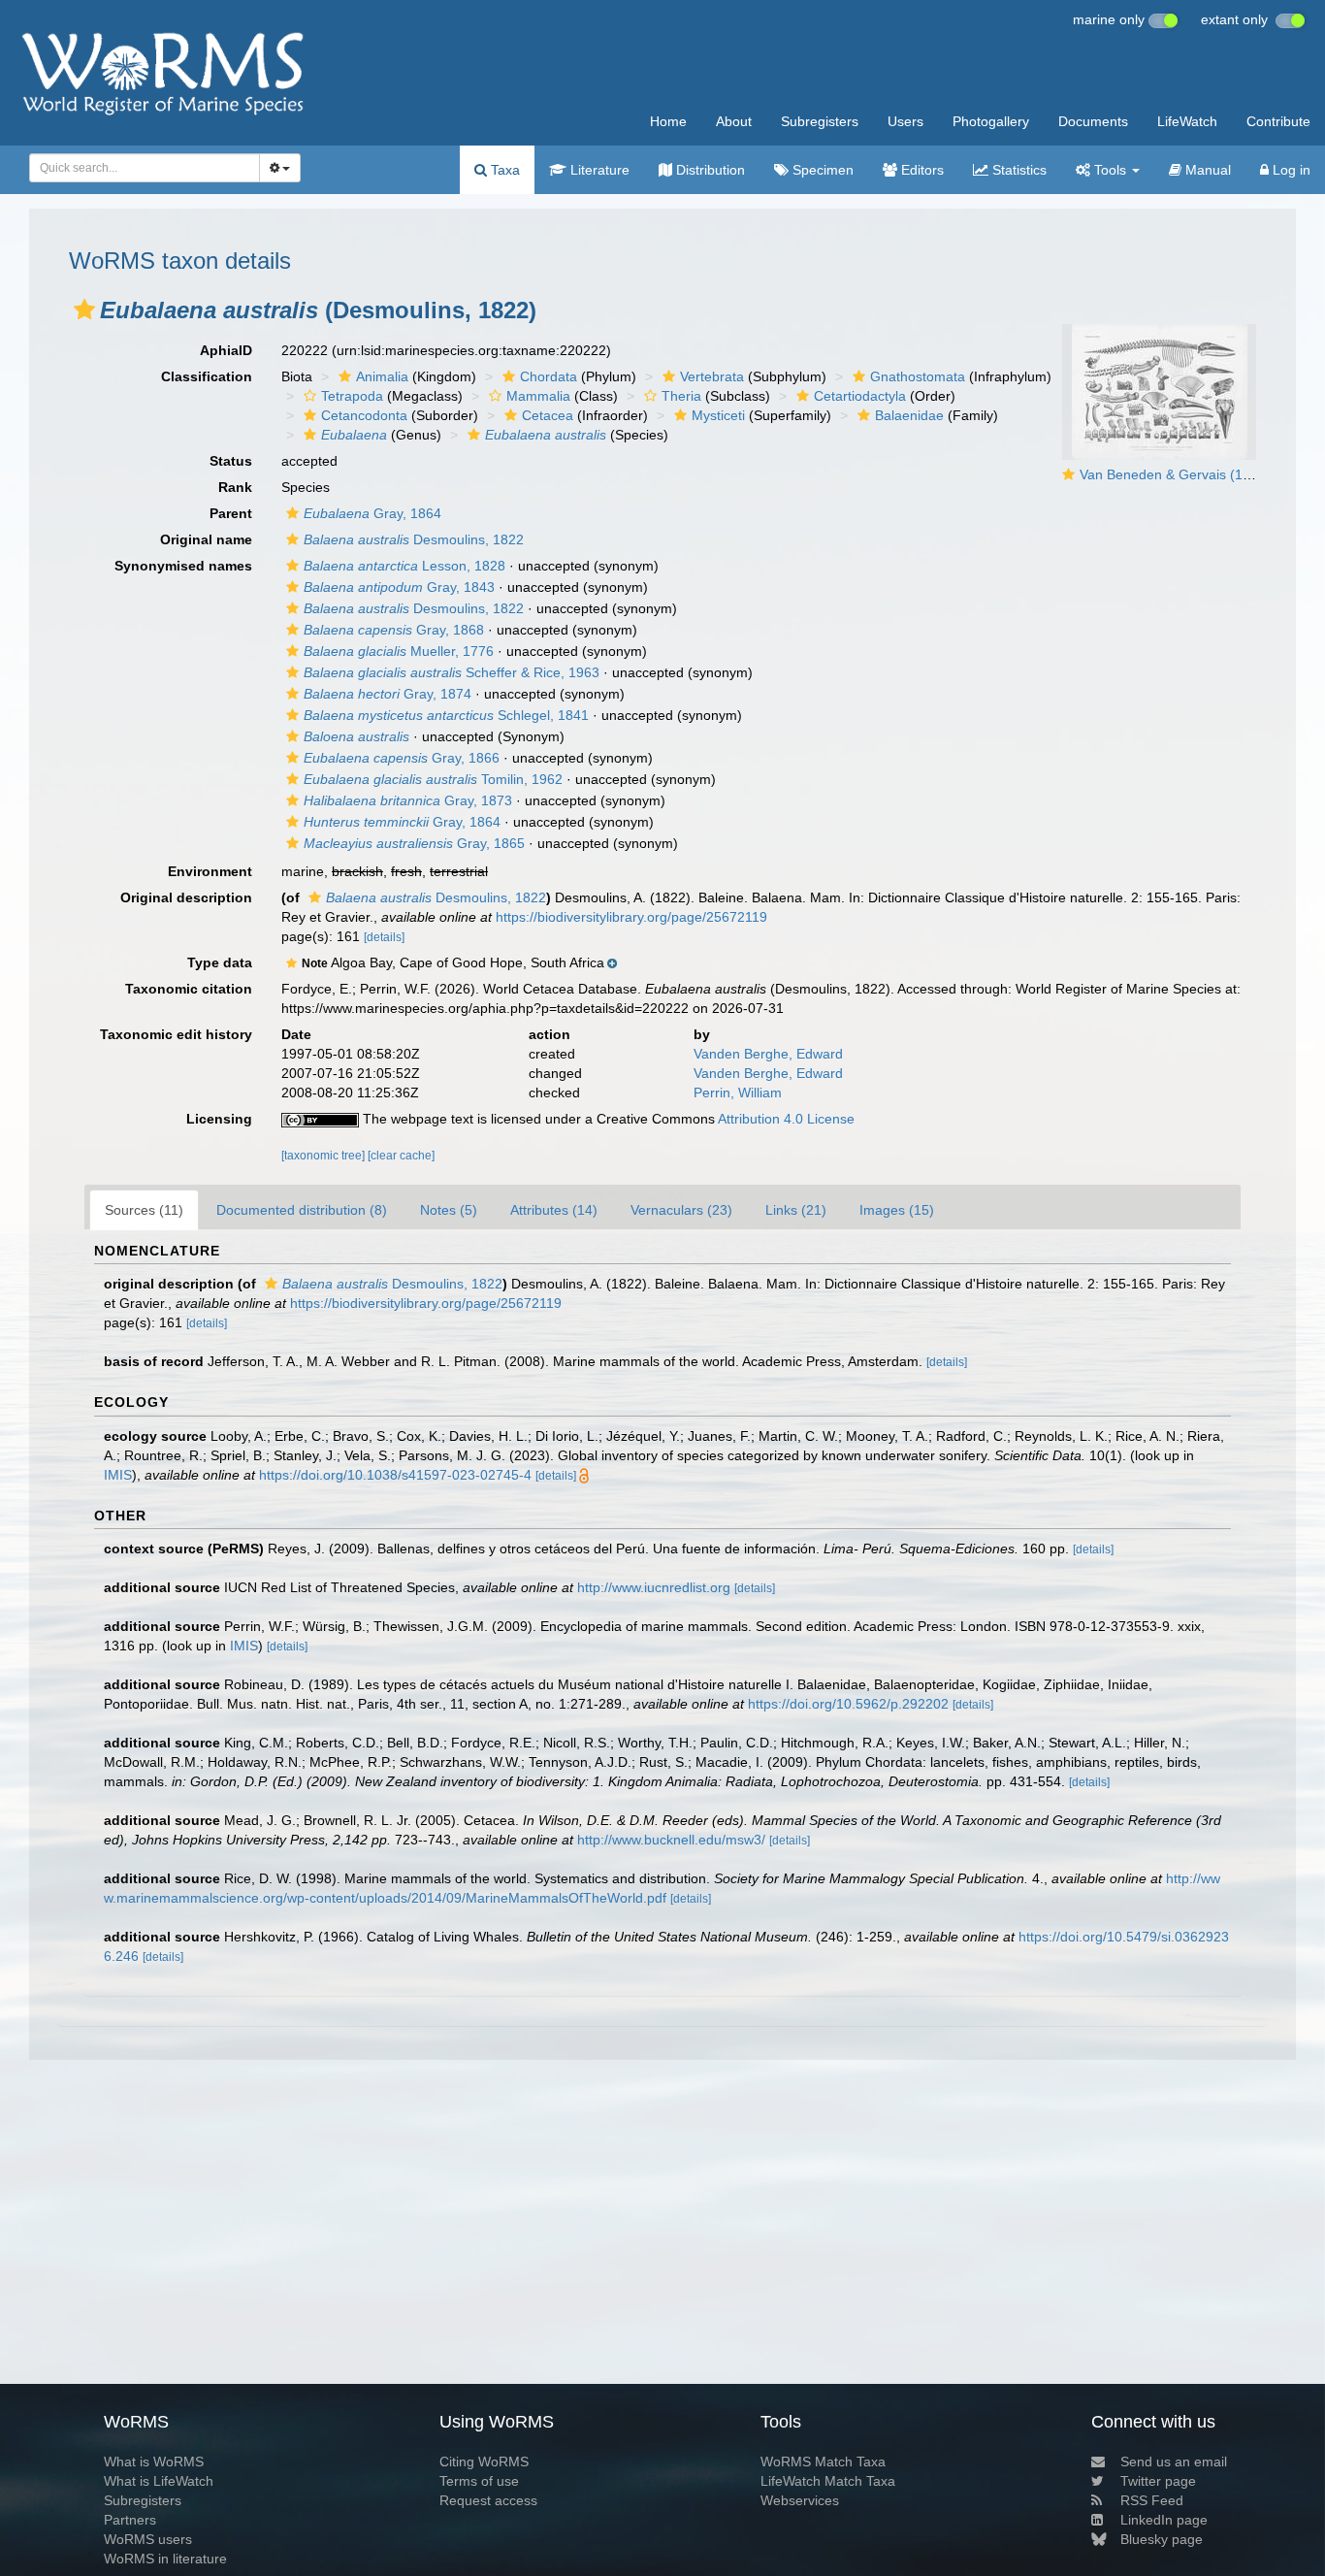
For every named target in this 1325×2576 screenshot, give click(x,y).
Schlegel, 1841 (446, 715)
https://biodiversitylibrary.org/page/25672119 (631, 917)
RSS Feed (1152, 2500)
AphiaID (226, 350)
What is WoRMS (154, 2462)
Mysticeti (718, 415)
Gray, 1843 (399, 587)
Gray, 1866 (402, 758)
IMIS (118, 1475)
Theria (681, 396)
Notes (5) (449, 1210)
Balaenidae (909, 415)
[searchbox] (139, 168)
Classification (207, 376)
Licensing (219, 1119)
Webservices (800, 2500)
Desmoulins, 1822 (414, 539)
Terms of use (479, 2481)
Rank (235, 487)
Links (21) (796, 1210)
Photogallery (991, 121)
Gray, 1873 (408, 800)
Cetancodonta (364, 415)
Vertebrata (712, 376)
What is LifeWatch (159, 2481)
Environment (210, 871)
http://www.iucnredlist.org (654, 1587)
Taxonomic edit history (176, 1034)
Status (231, 461)
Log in (1290, 170)
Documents (1093, 121)
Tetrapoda (352, 396)
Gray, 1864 (372, 513)
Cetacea (548, 415)
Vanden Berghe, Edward (768, 1054)
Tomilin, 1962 (433, 779)
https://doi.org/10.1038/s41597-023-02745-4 (395, 1475)
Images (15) (897, 1210)
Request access (488, 2500)
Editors (921, 170)
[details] (384, 937)
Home (668, 121)
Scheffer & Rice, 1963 (452, 672)
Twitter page (1158, 2481)
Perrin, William (738, 1092)
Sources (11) (144, 1210)
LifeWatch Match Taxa (828, 2481)
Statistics (1018, 170)
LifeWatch (1187, 121)
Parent (231, 513)
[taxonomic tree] (324, 1156)
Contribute (1278, 121)
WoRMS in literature (165, 2559)
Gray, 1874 (388, 694)
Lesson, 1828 (404, 566)
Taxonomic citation (189, 989)
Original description (186, 897)
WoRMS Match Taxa (823, 2462)
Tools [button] (1110, 170)
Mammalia (538, 396)
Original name (206, 539)
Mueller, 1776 (399, 651)
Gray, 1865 (414, 843)
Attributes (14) (554, 1210)
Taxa (503, 170)
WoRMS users (148, 2539)
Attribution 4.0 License (786, 1119)
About (734, 121)
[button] (84, 310)
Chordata (549, 376)
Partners (130, 2520)
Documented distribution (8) (302, 1210)
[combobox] (145, 168)
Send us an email (1174, 2462)
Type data (220, 962)
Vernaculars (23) (681, 1210)
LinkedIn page (1164, 2520)
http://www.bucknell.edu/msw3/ (671, 1840)
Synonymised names (183, 566)
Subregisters (820, 121)
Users (905, 121)
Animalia (382, 376)
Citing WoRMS (484, 2462)
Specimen (821, 170)
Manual (1206, 170)
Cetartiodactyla (860, 396)
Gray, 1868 (394, 630)
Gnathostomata (918, 376)
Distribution (709, 170)
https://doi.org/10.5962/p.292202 (848, 1704)
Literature (598, 170)
